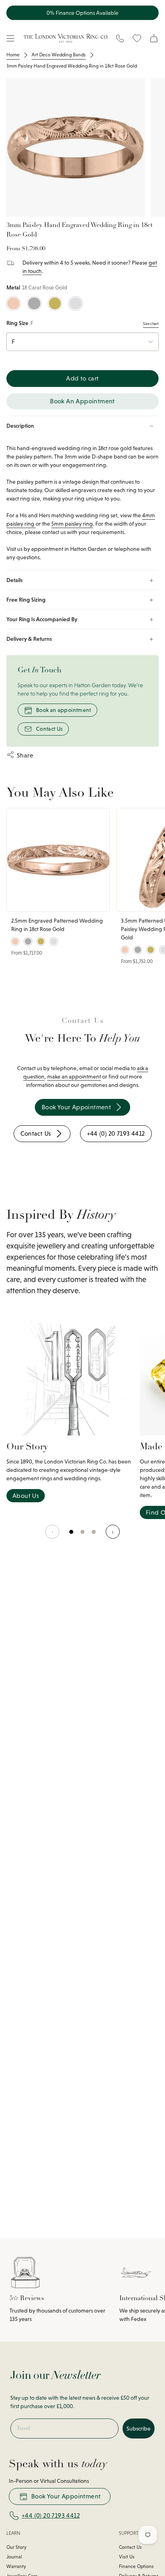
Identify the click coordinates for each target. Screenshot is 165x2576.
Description (20, 426)
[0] (72, 1536)
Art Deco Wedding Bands (59, 55)
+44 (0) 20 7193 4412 (51, 2515)
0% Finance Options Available (82, 13)
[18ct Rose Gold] (13, 304)
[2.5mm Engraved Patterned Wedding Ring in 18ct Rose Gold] (58, 860)
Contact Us (49, 729)
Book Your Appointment (66, 2496)
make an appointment (74, 1077)
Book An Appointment (82, 401)
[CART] (154, 38)
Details (14, 580)
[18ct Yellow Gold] (55, 304)
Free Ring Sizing (26, 600)
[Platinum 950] (34, 304)
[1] (83, 1536)
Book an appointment (64, 710)
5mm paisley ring (72, 524)
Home (13, 55)
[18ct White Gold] (75, 304)
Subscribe (139, 2428)
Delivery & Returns (29, 639)
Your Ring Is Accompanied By (42, 619)
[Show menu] (10, 38)
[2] (94, 1536)
